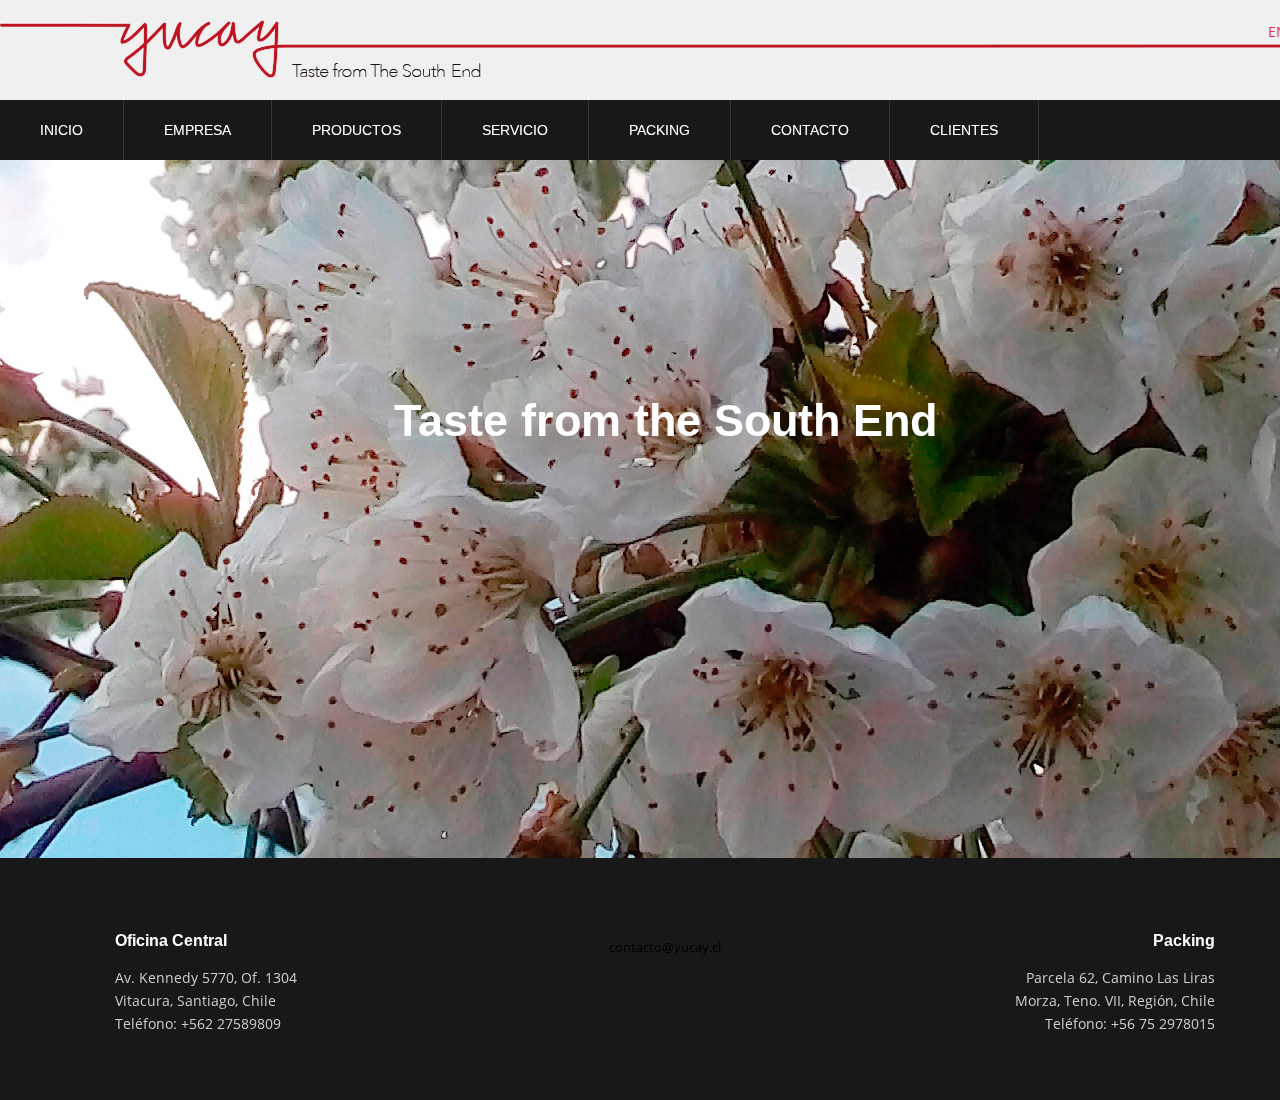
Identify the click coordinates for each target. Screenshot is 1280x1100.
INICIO (61, 130)
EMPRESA (197, 130)
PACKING (659, 130)
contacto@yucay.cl (665, 947)
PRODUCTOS (356, 130)
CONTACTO (810, 130)
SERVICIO (515, 130)
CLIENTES (964, 130)
